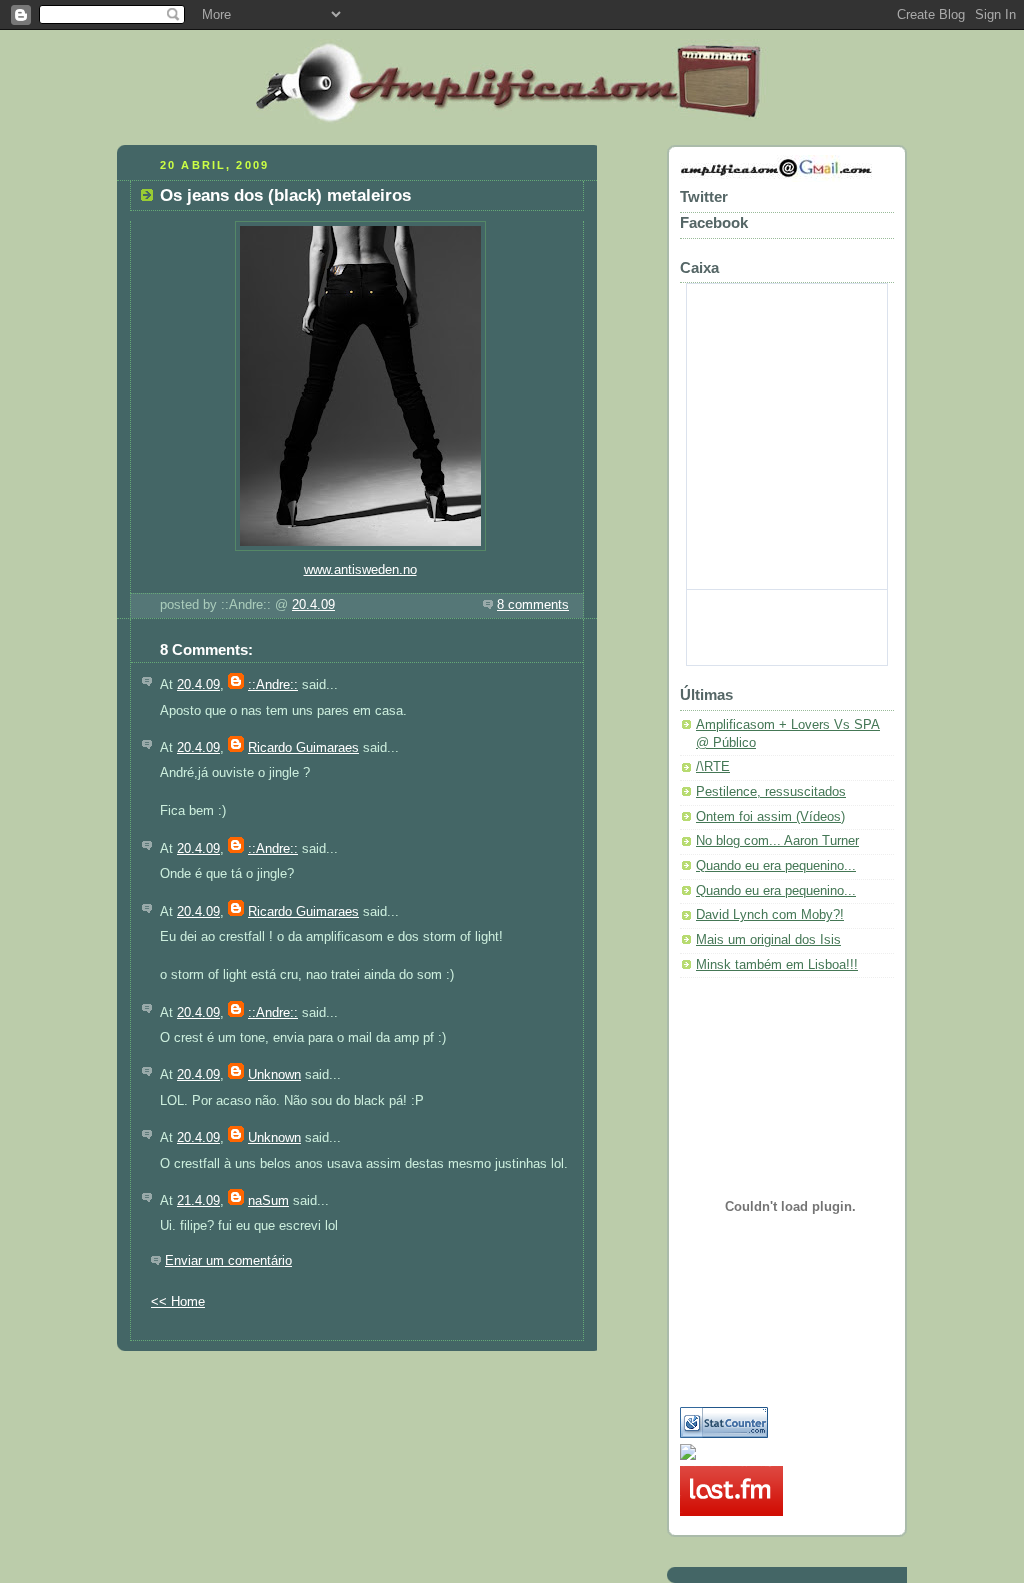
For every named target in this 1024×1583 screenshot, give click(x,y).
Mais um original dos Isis (768, 940)
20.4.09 (313, 605)
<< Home (178, 1302)
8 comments (533, 605)
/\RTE (713, 767)
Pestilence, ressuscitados (771, 792)
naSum (268, 1201)
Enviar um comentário (228, 1261)
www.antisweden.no (360, 570)
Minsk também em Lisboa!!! (777, 965)
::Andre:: (273, 685)
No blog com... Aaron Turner (777, 841)
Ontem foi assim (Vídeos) (770, 817)
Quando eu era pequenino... (776, 866)
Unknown (274, 1075)
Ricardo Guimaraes (303, 748)
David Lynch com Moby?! (770, 915)
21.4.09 (198, 1201)
